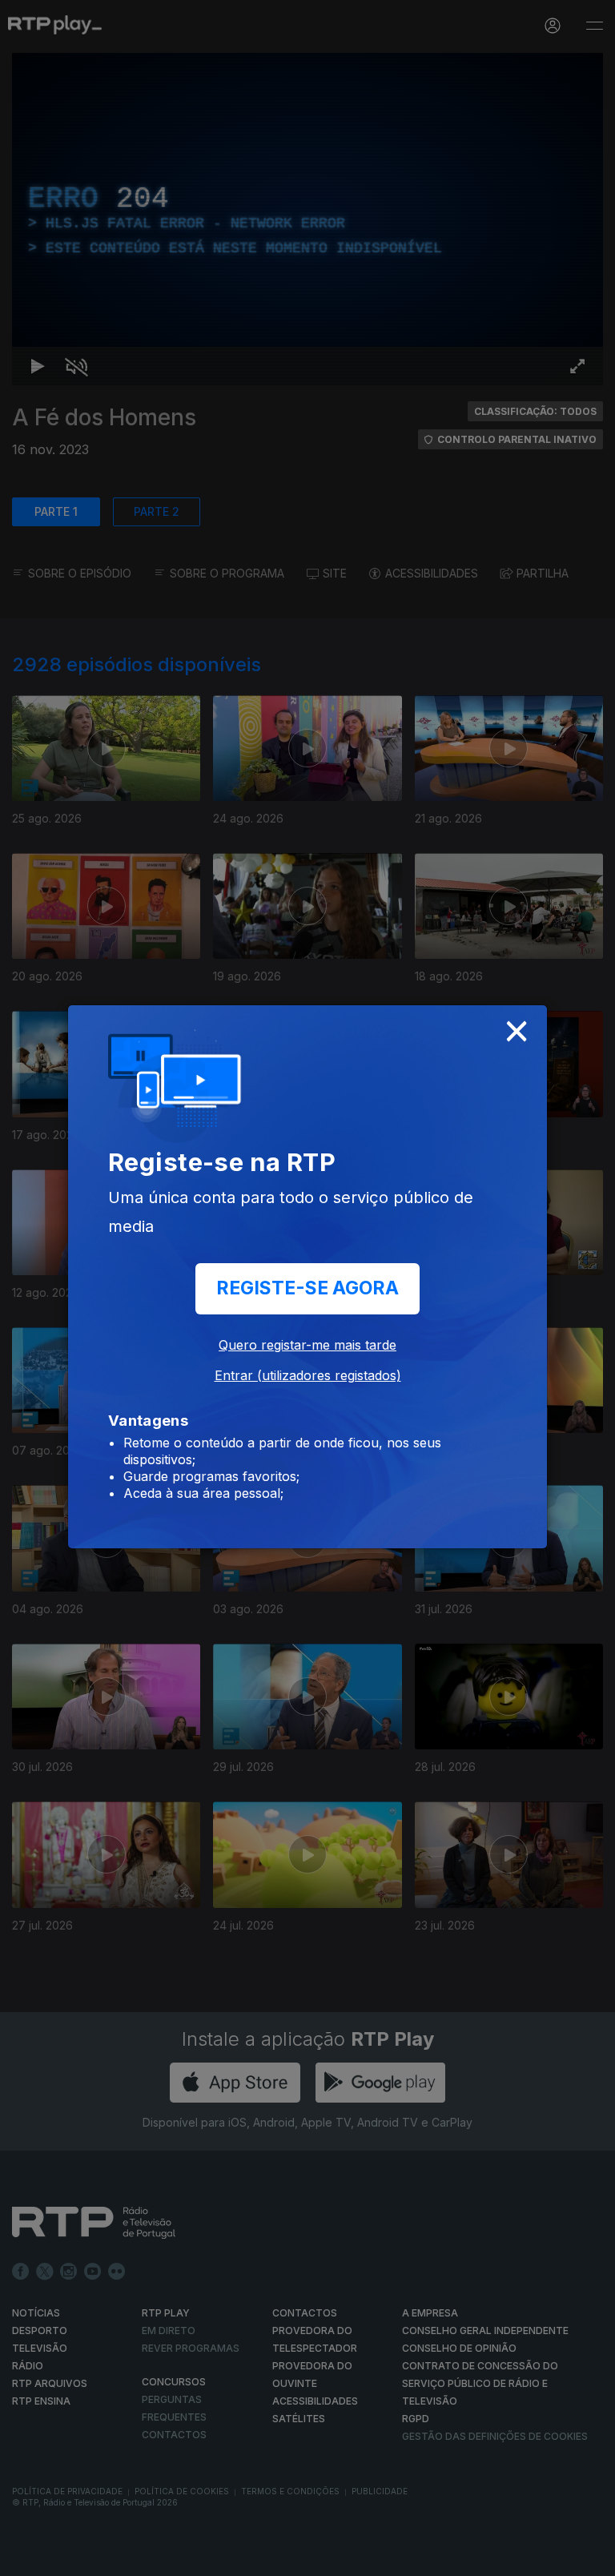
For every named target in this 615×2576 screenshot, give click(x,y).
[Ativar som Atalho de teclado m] (64, 2557)
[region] (307, 1288)
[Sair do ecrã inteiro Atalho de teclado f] (589, 2557)
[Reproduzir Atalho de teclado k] (26, 2557)
